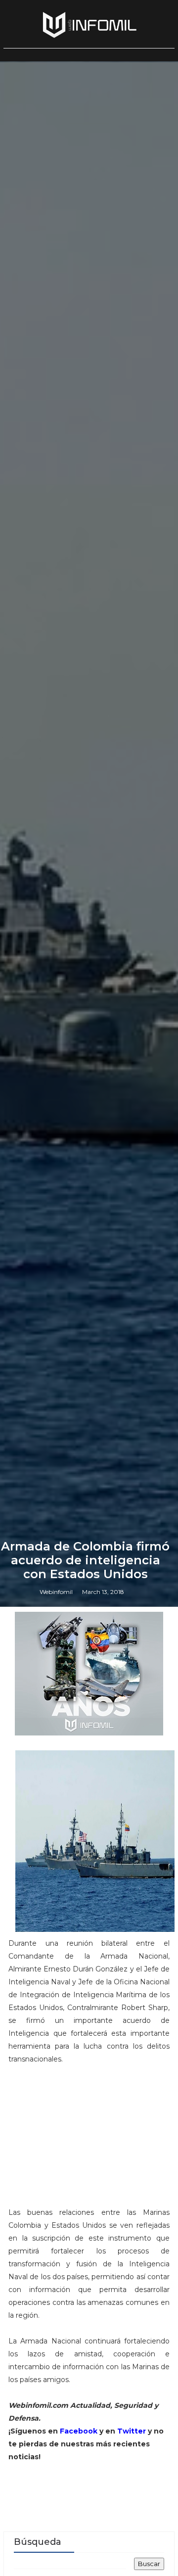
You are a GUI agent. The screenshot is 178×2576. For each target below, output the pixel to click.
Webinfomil (56, 1592)
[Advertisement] (89, 2140)
